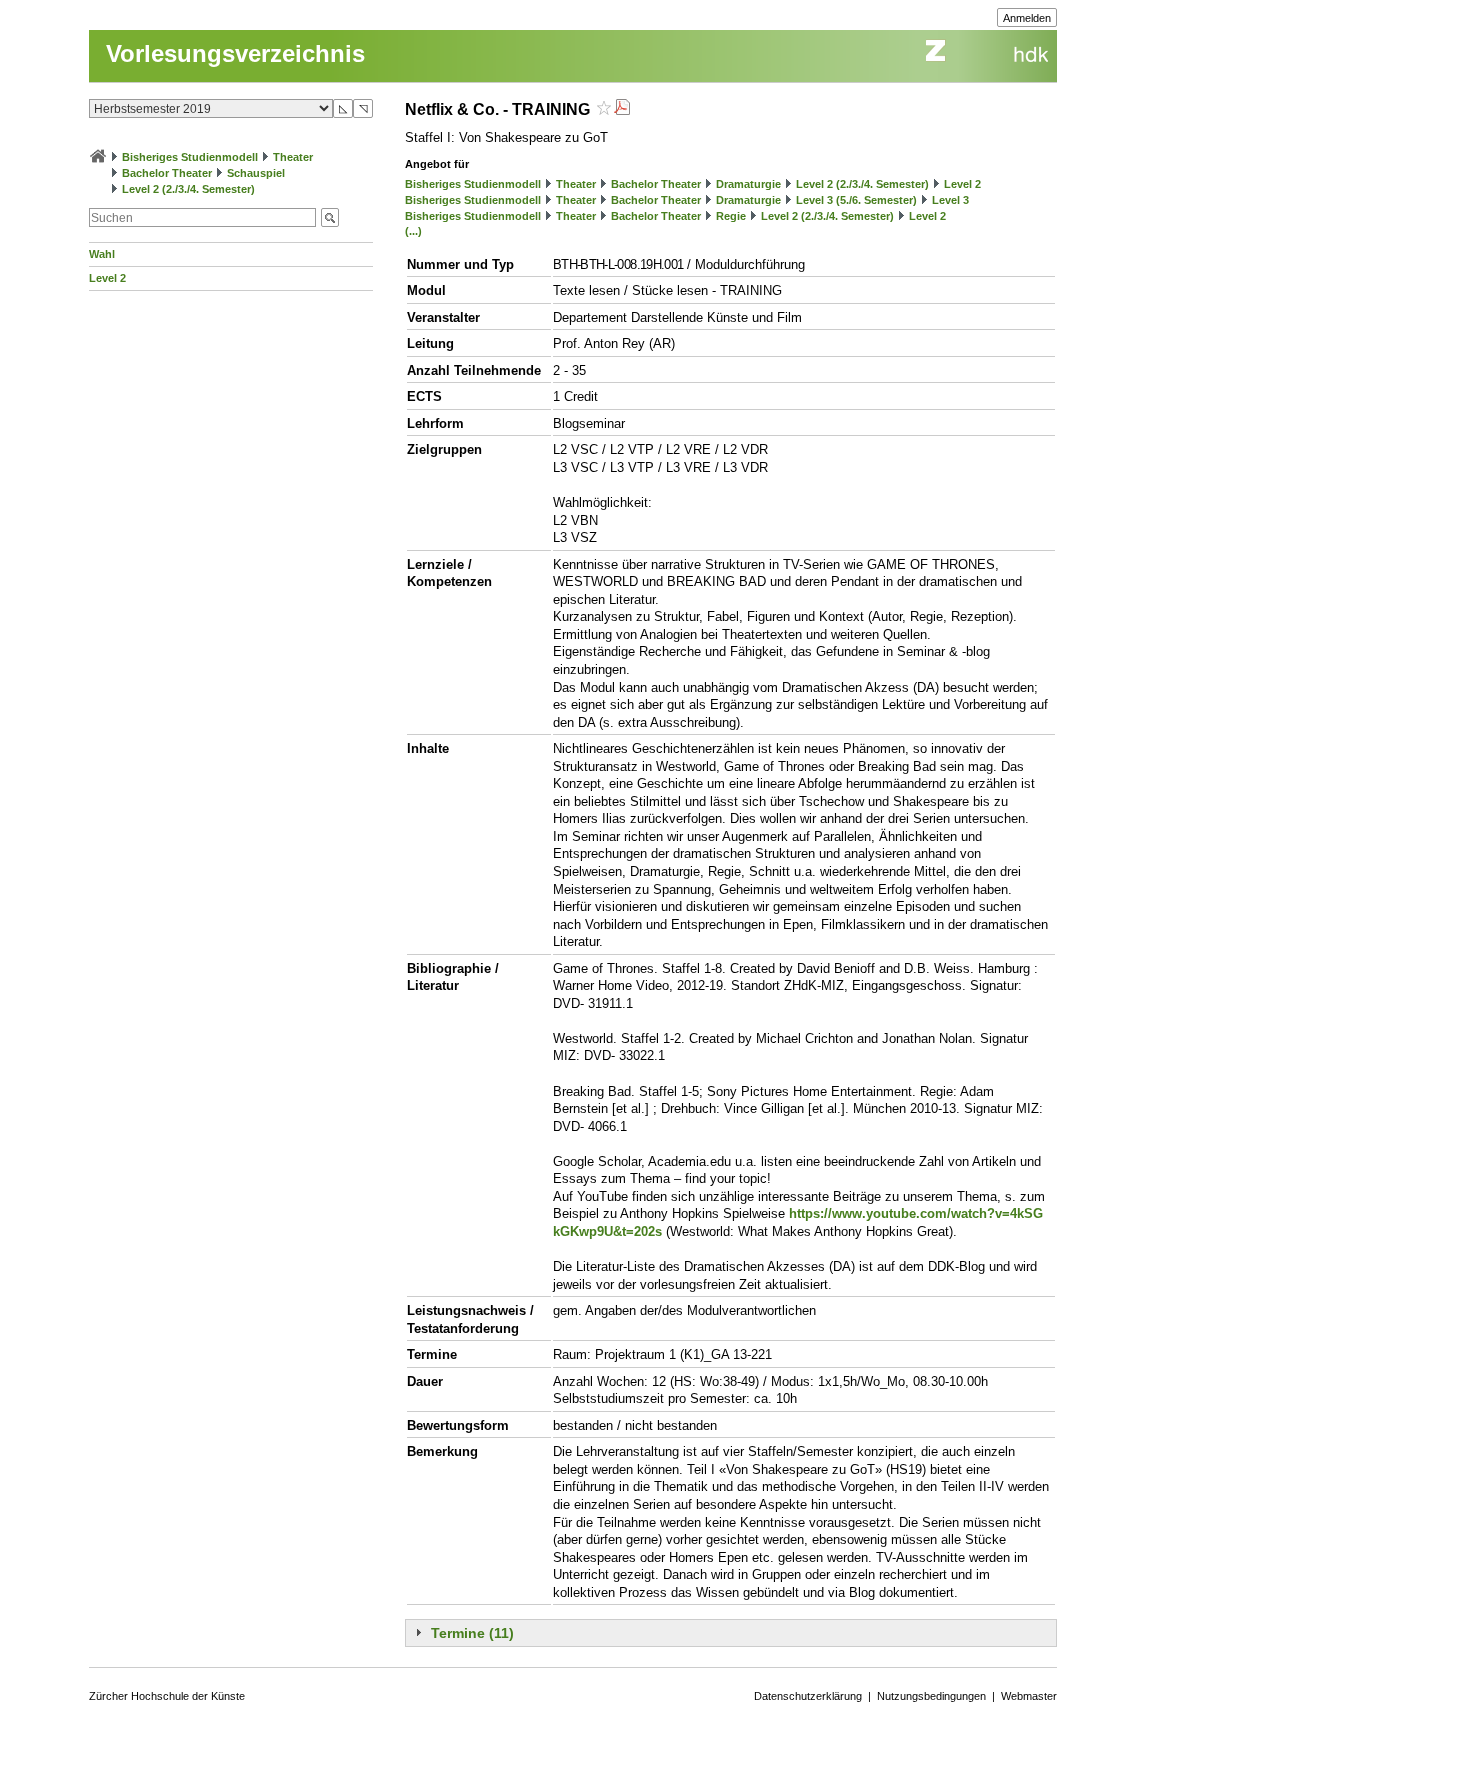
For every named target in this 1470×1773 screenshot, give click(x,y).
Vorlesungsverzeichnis (235, 53)
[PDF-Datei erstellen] (622, 109)
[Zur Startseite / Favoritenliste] (98, 157)
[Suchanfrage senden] (330, 217)
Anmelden (1027, 18)
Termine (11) (472, 1633)
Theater (293, 157)
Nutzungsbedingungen (931, 1696)
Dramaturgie (748, 184)
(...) (413, 231)
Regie (731, 216)
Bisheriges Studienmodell (190, 157)
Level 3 (950, 200)
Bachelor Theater (167, 173)
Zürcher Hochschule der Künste (167, 1696)
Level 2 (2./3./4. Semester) (188, 189)
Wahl (102, 254)
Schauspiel (256, 173)
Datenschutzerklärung (808, 1696)
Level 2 (107, 278)
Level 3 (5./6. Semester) (856, 200)
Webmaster (1029, 1696)
